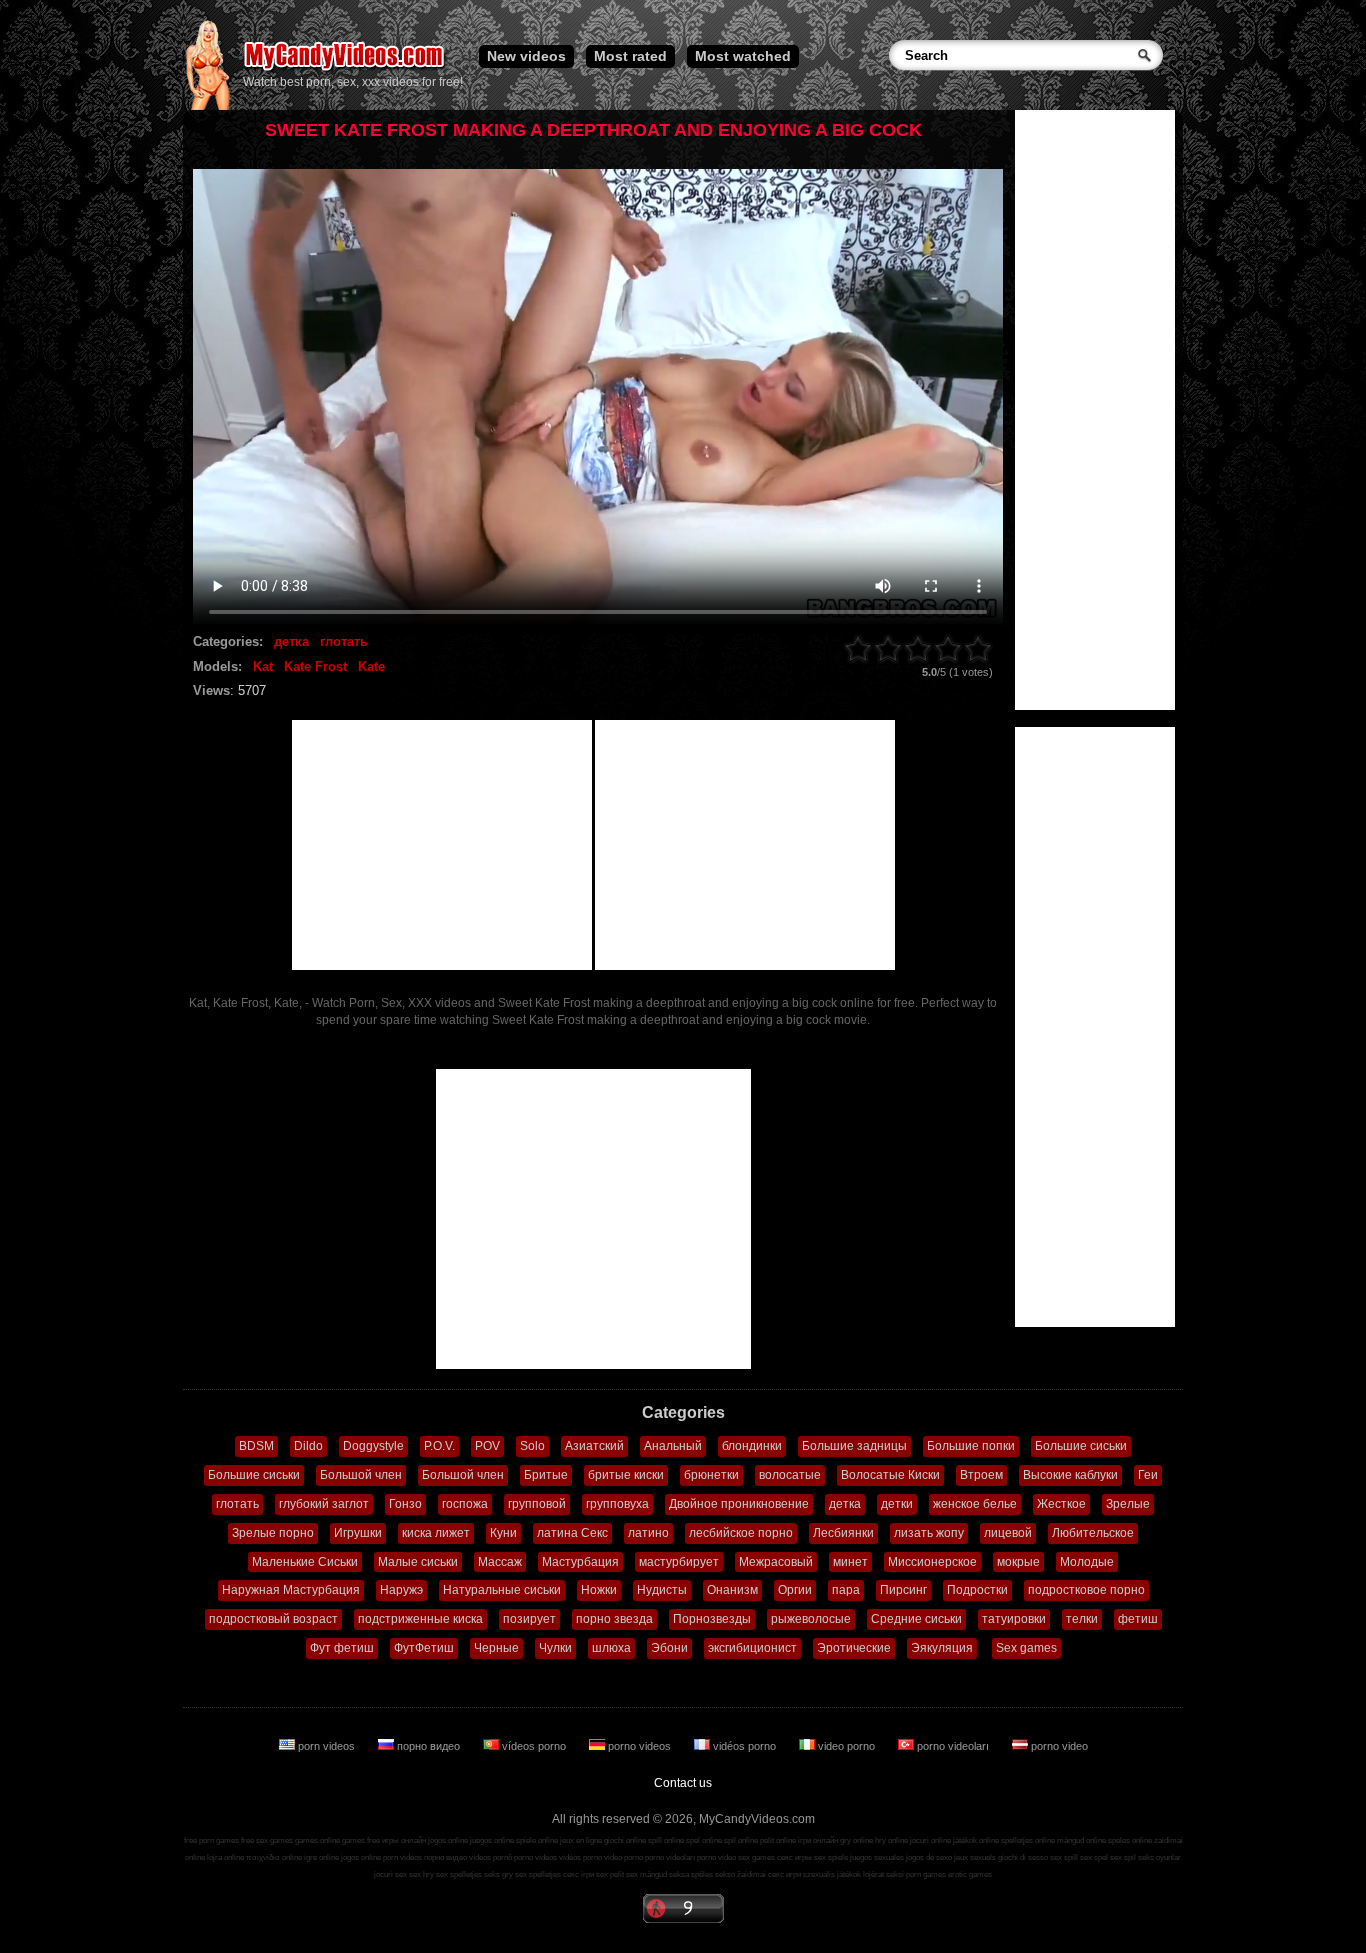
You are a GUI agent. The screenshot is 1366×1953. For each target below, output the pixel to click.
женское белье (975, 1504)
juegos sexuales (877, 1857)
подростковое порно (1086, 1590)
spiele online (537, 1840)
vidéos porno (744, 1746)
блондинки (752, 1446)
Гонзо (405, 1504)
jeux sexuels (975, 1857)
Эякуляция (942, 1648)
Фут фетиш (342, 1648)
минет (850, 1562)
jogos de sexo (929, 1857)
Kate (371, 666)
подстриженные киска (420, 1619)
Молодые (1087, 1562)
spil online (741, 1840)
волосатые (790, 1475)
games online (317, 1840)
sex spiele (831, 1857)
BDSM (256, 1446)
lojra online (225, 1857)
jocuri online (930, 1840)
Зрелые (1128, 1504)
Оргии (795, 1590)
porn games (926, 1874)
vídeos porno (534, 1746)
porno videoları (953, 1746)
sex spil (1123, 1857)
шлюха (611, 1648)
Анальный (673, 1446)
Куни (503, 1533)
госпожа (465, 1504)
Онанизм (732, 1590)
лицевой (1008, 1533)
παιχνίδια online (274, 1857)
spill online (666, 1840)
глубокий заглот (324, 1504)
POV (487, 1446)
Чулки (555, 1648)
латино (648, 1533)
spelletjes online (1028, 1840)
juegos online (492, 1840)
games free (361, 1840)
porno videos (639, 1746)
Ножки (599, 1590)
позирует (529, 1619)
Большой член (361, 1475)
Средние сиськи (916, 1619)
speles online (1130, 1840)
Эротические (854, 1648)
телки (1082, 1619)
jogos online (448, 1840)
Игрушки (358, 1533)
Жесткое (1061, 1504)
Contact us (683, 1783)
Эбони (669, 1648)
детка (291, 641)
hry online (891, 1840)
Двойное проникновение (739, 1504)
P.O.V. (439, 1446)
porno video (1058, 1746)
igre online (321, 1857)
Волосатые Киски (890, 1475)
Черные (496, 1648)
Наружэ (401, 1590)
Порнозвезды (712, 1619)
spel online (704, 1840)
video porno (846, 1746)
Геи (1148, 1475)
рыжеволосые (811, 1619)
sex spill (1064, 1857)
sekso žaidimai (740, 1874)
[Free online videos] (207, 106)
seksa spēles (691, 1874)
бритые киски (626, 1475)
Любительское (1093, 1533)
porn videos (326, 1746)
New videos (526, 56)
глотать (344, 641)
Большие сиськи (1081, 1446)
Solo (532, 1446)
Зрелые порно (273, 1533)
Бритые (546, 1475)
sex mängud (646, 1874)
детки (897, 1504)
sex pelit (610, 1874)
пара (846, 1590)
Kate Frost (315, 666)
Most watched (743, 56)
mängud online (1081, 1840)
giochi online (625, 1840)
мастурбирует (679, 1562)
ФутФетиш (424, 1648)
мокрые (1018, 1562)
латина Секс (572, 1533)
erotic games (970, 1874)
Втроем (981, 1475)
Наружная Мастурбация (291, 1590)
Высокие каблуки (1070, 1475)
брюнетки (711, 1475)
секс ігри (578, 1874)
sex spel (1094, 1857)
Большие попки (971, 1446)
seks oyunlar (1159, 1857)
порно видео (428, 1746)
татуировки (1014, 1619)
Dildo (308, 1446)
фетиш (1138, 1619)
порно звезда (614, 1619)
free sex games (267, 1840)
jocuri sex (390, 1874)
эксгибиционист (752, 1648)
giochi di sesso (1023, 1857)
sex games (756, 1857)
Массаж (500, 1562)
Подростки (977, 1590)
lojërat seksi (883, 1874)
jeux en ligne (581, 1840)
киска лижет (436, 1533)
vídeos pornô (490, 1857)
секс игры (794, 1857)
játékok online (976, 1840)
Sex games (1026, 1648)
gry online (856, 1840)
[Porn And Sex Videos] (345, 70)
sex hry (421, 1874)
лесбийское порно (741, 1533)
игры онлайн (404, 1840)
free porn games (211, 1840)
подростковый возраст (273, 1619)
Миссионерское (932, 1562)
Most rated (630, 56)
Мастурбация (580, 1562)
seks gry (498, 1874)
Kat (263, 666)
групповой (537, 1504)
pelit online (778, 1840)
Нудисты (662, 1590)
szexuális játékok (832, 1874)
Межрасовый (776, 1562)
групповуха (617, 1504)
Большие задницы (854, 1446)
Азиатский (594, 1446)
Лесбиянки (843, 1533)
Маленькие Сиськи (305, 1562)
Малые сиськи (418, 1562)
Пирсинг (903, 1590)
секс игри (784, 1874)
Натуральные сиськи (502, 1590)
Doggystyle (373, 1446)
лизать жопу (929, 1533)
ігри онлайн (818, 1840)
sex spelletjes (459, 1874)
